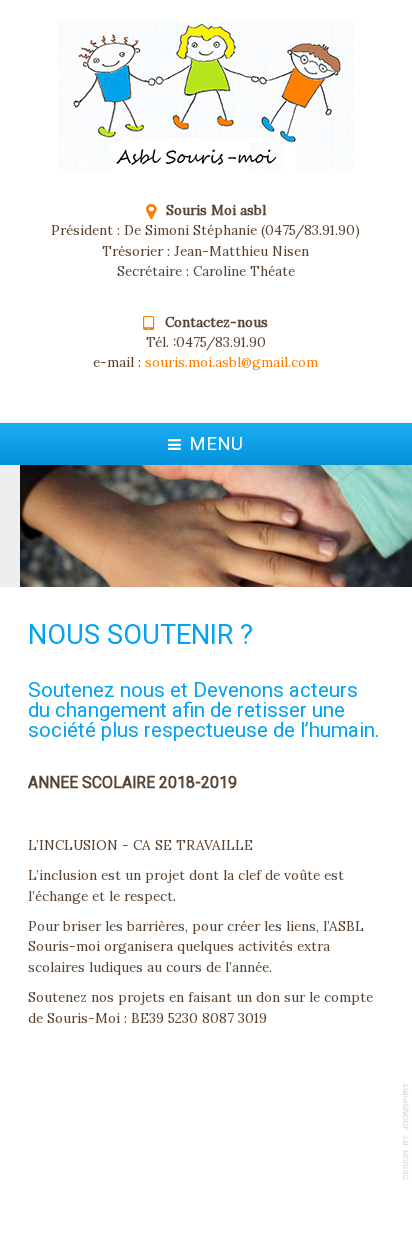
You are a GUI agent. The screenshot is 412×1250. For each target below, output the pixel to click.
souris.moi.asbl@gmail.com (231, 362)
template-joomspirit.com (407, 1131)
